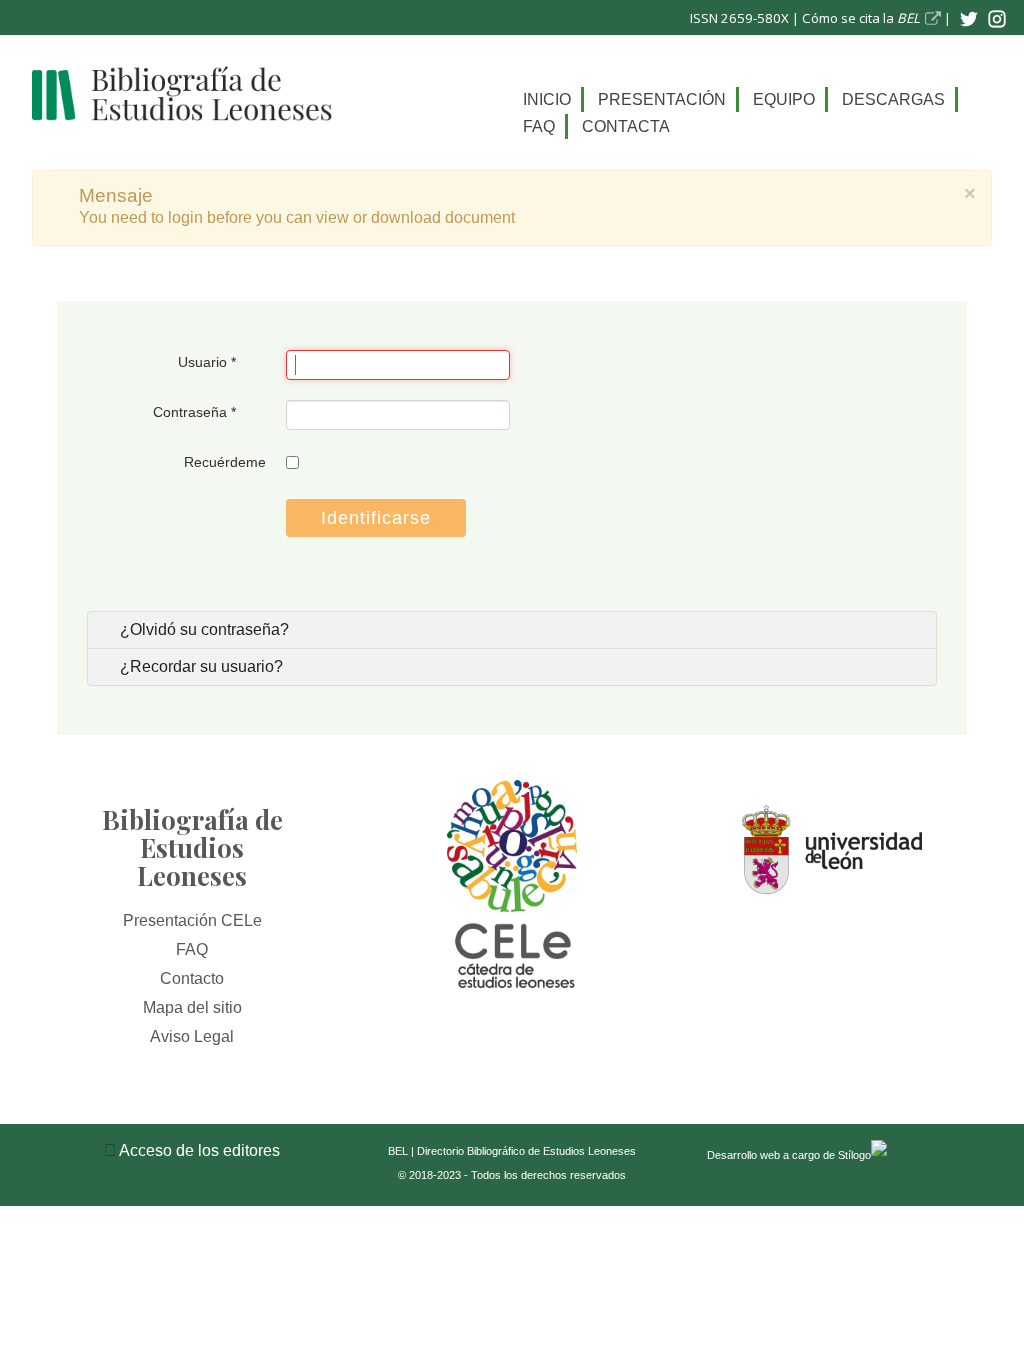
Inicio (547, 99)
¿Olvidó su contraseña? (202, 629)
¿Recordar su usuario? (199, 666)
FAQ (539, 126)
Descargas (893, 99)
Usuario (207, 362)
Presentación (662, 99)
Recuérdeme (225, 462)
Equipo (784, 99)
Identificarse (376, 518)
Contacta (626, 126)
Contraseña (194, 412)
